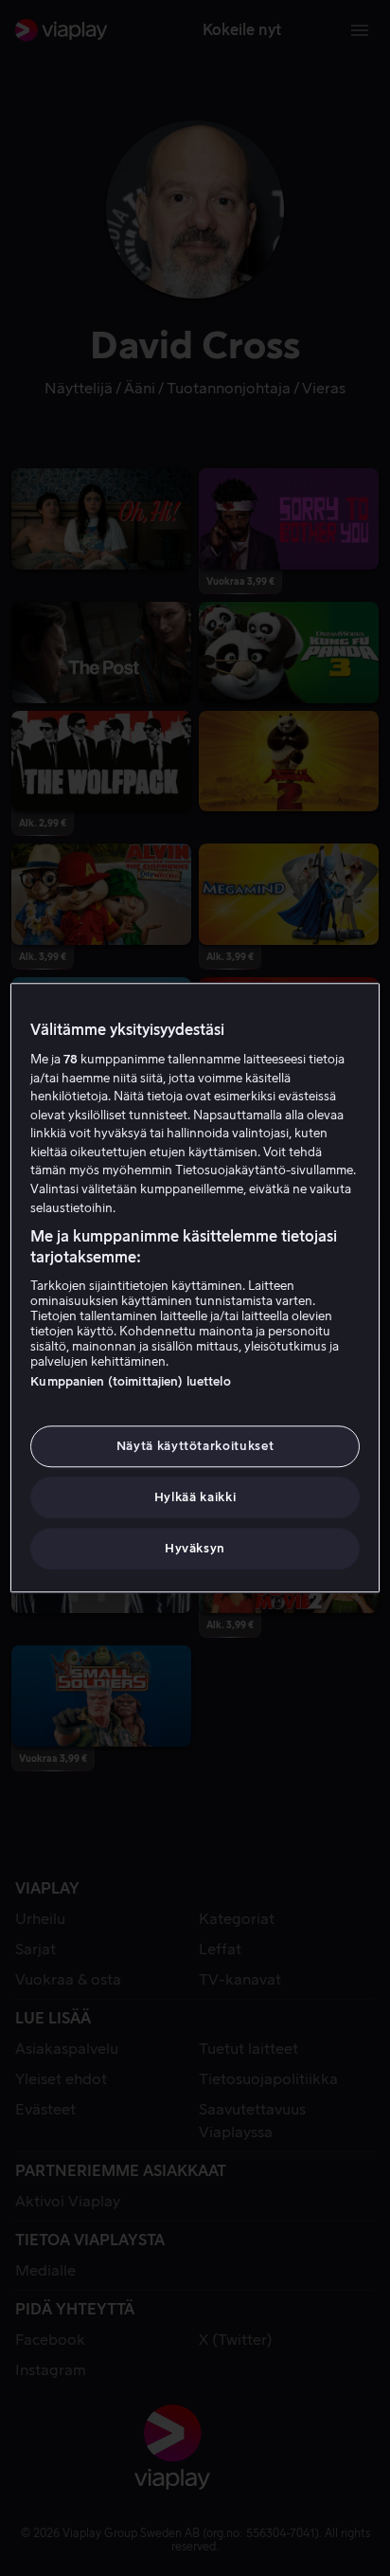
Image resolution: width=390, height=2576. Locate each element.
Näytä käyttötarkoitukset (195, 1446)
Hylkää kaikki (195, 1497)
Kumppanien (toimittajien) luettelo (130, 1381)
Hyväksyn (195, 1549)
